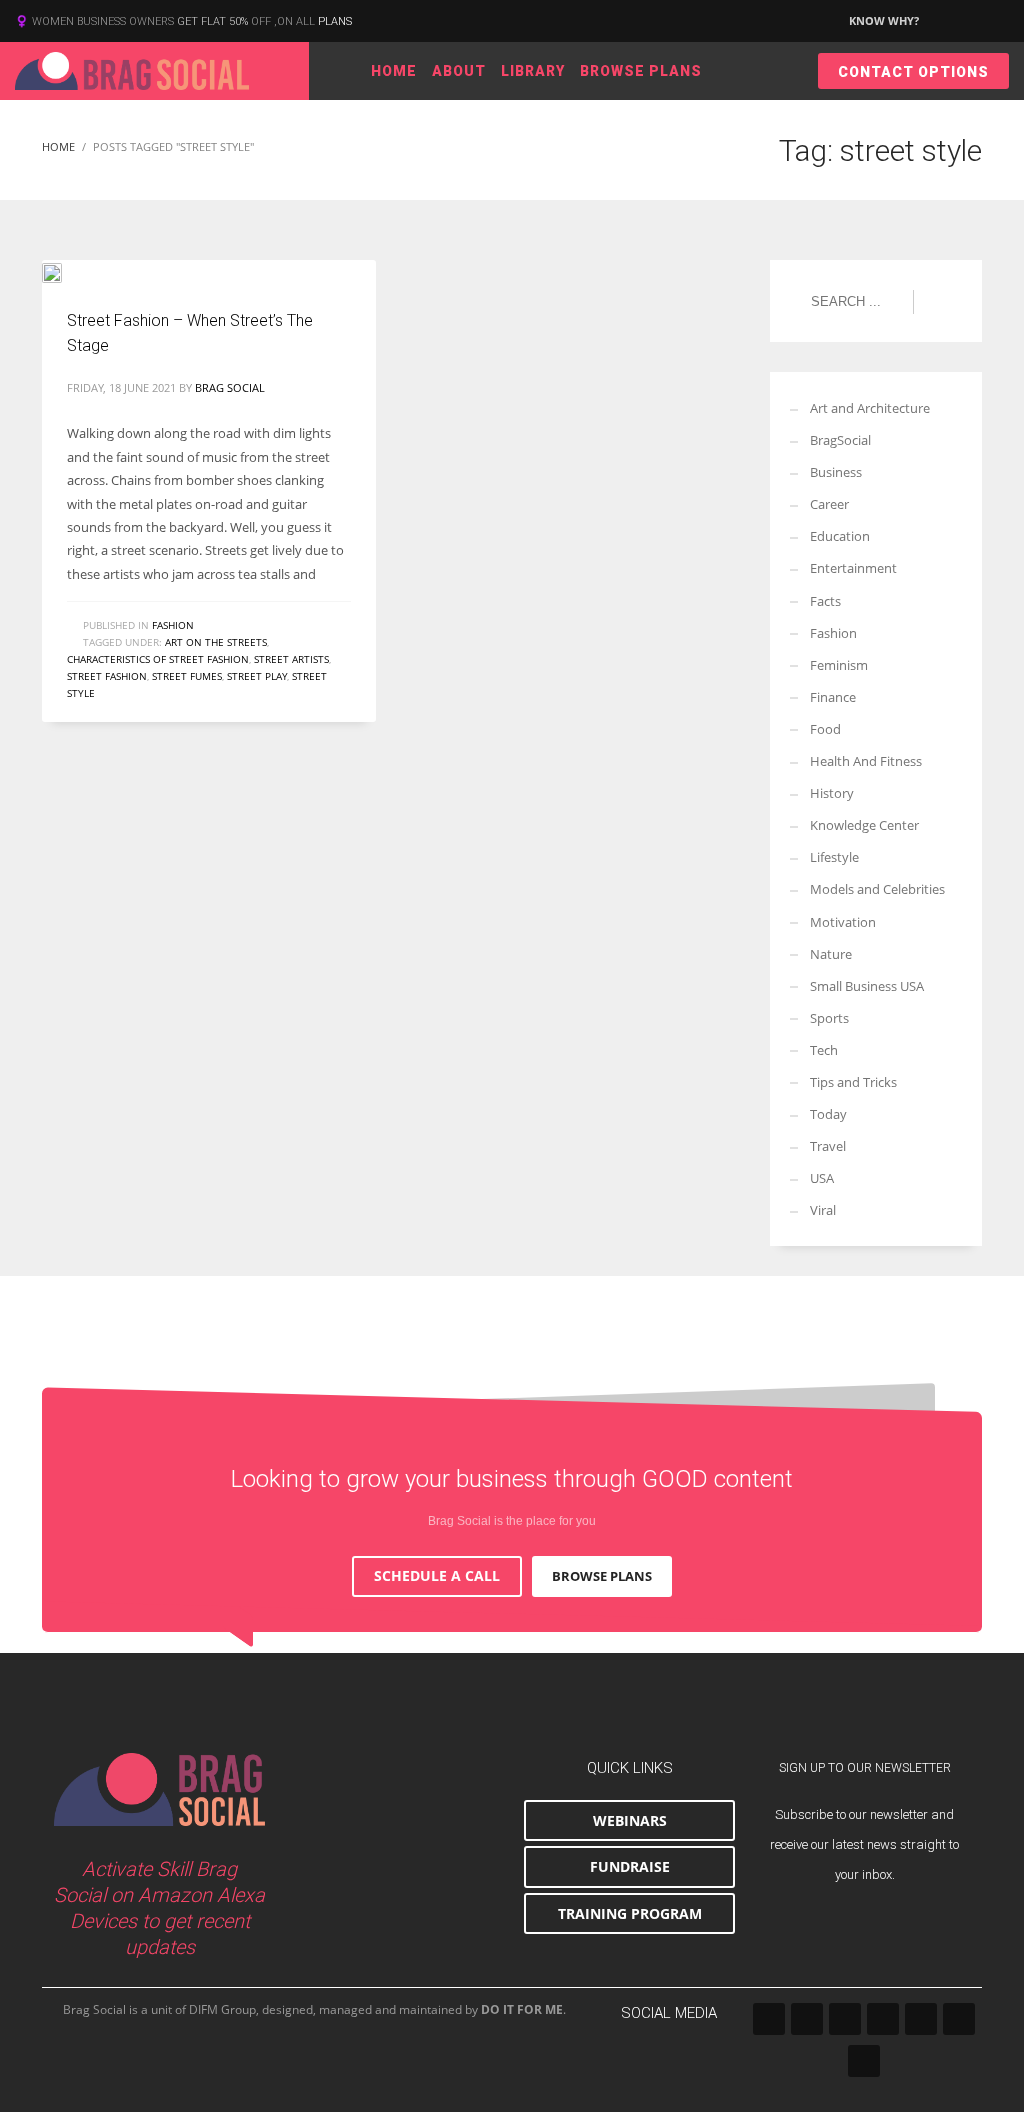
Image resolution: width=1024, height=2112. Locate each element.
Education (840, 536)
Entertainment (853, 568)
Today (828, 1114)
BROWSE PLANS (602, 1576)
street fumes (187, 676)
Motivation (843, 922)
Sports (829, 1018)
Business (836, 472)
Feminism (839, 665)
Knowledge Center (864, 825)
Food (825, 729)
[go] (937, 302)
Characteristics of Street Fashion (158, 659)
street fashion (107, 676)
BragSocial (840, 440)
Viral (823, 1210)
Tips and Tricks (853, 1082)
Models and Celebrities (877, 889)
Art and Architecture (870, 408)
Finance (833, 697)
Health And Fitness (866, 761)
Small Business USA (867, 986)
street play (257, 676)
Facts (825, 601)
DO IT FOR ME (522, 2009)
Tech (824, 1050)
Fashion (173, 625)
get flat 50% (214, 21)
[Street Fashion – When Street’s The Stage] (66, 271)
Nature (831, 954)
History (832, 793)
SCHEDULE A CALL (437, 1575)
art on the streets (216, 642)
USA (822, 1178)
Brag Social (230, 387)
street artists (291, 659)
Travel (828, 1146)
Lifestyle (834, 857)
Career (829, 504)
